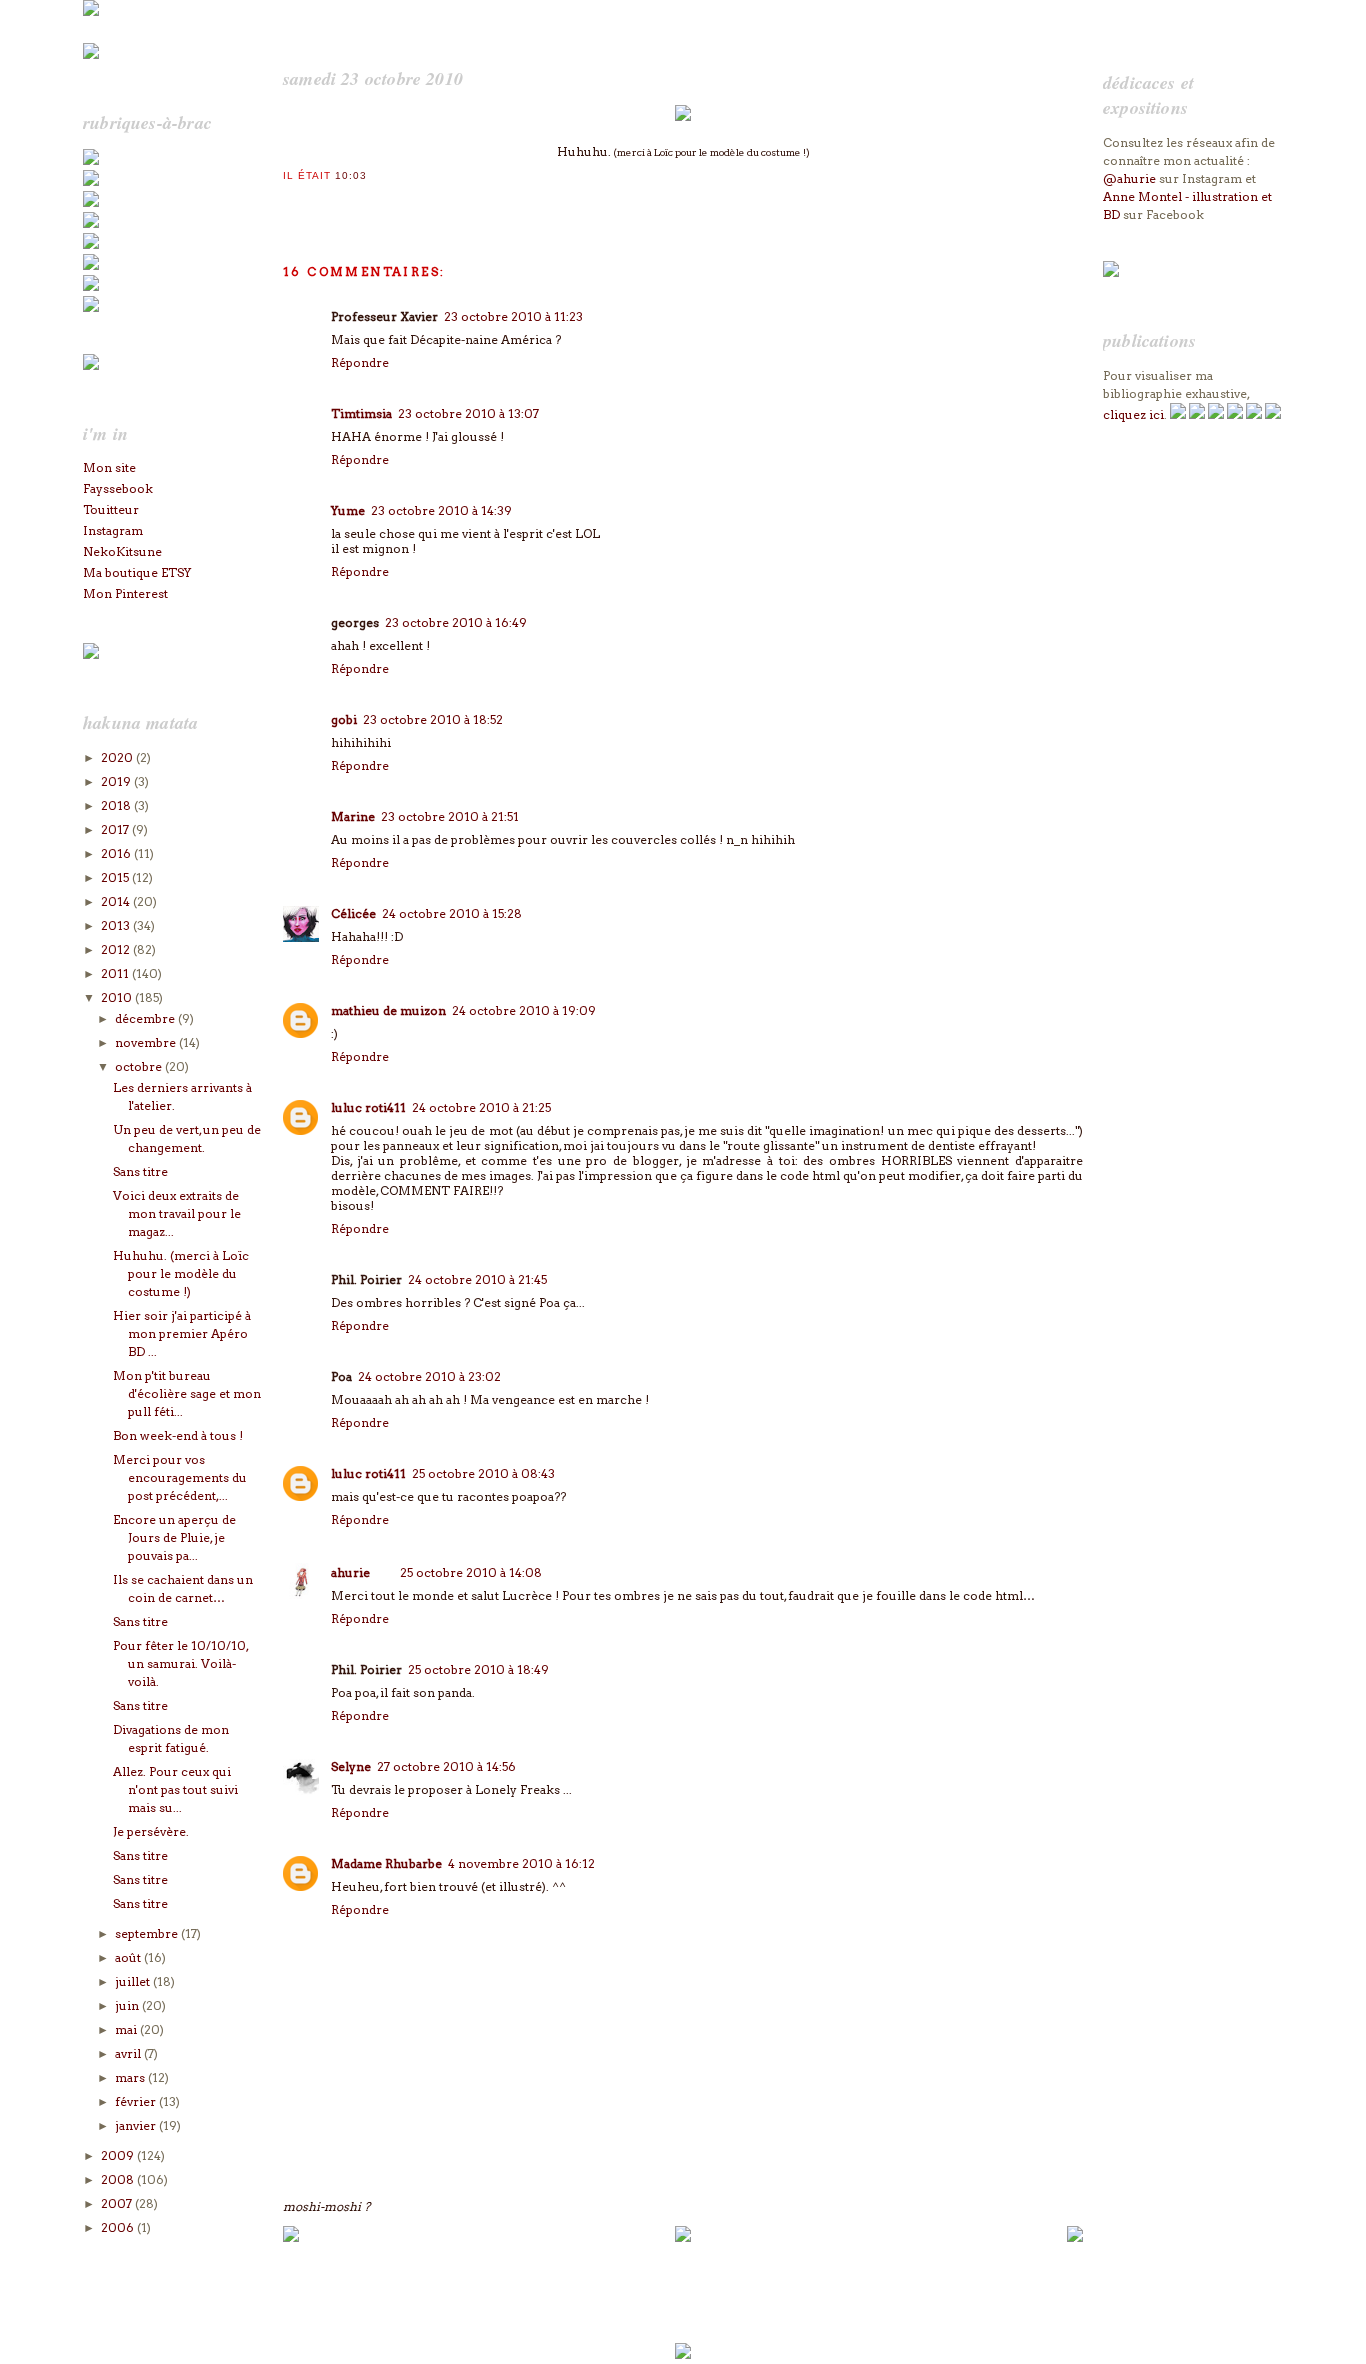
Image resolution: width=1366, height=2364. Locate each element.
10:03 (351, 175)
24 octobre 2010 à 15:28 (452, 913)
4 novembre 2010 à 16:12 (521, 1863)
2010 (118, 997)
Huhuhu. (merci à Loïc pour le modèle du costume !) (181, 1273)
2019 (117, 781)
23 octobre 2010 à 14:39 (441, 510)
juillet (134, 1981)
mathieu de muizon (388, 1010)
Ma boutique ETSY (137, 572)
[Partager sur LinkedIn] (372, 202)
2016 (117, 853)
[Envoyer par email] (292, 202)
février (137, 2101)
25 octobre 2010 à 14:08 (471, 1572)
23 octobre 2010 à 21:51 (450, 816)
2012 (117, 949)
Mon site (109, 467)
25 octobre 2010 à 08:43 (483, 1473)
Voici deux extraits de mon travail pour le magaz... (177, 1213)
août (129, 1957)
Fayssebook (118, 488)
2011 (116, 973)
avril (129, 2053)
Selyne (351, 1766)
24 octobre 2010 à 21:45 (477, 1279)
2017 (116, 829)
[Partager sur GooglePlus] (412, 202)
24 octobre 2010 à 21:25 (481, 1107)
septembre (148, 1933)
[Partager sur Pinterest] (352, 202)
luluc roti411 (368, 1107)
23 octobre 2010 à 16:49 (456, 622)
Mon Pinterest (125, 593)
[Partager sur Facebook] (332, 202)
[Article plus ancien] (1075, 2237)
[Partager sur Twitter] (312, 202)
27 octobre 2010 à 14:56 (446, 1766)
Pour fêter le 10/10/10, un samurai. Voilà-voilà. (180, 1663)
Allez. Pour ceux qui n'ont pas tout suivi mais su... (175, 1789)
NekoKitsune (122, 551)
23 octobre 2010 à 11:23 (513, 316)
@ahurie (1129, 178)
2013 (117, 925)
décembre (146, 1018)
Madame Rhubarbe (386, 1863)
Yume (348, 510)
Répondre (360, 362)
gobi (344, 719)
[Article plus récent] (291, 2237)
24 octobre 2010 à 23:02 (429, 1376)
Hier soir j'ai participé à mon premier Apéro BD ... (182, 1333)
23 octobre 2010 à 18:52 (433, 719)
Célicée (353, 913)
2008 (119, 2179)
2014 (117, 901)
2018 (117, 805)
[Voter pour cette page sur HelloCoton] (392, 202)
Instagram (113, 530)
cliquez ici (1133, 414)
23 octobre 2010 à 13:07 (468, 413)
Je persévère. (151, 1831)
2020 (118, 757)
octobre (140, 1066)
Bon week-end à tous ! (178, 1435)
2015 (116, 877)
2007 (118, 2203)
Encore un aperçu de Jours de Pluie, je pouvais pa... (174, 1537)
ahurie (350, 1572)
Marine (353, 816)
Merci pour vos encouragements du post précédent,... (180, 1477)
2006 (119, 2227)
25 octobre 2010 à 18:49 (478, 1669)
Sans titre (140, 1171)
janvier (137, 2125)
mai (127, 2029)
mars (131, 2077)
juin (128, 2005)
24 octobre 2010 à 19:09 (524, 1010)
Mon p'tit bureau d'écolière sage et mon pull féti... (187, 1393)
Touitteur (111, 509)
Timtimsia (361, 413)
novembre (147, 1042)
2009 (119, 2155)
